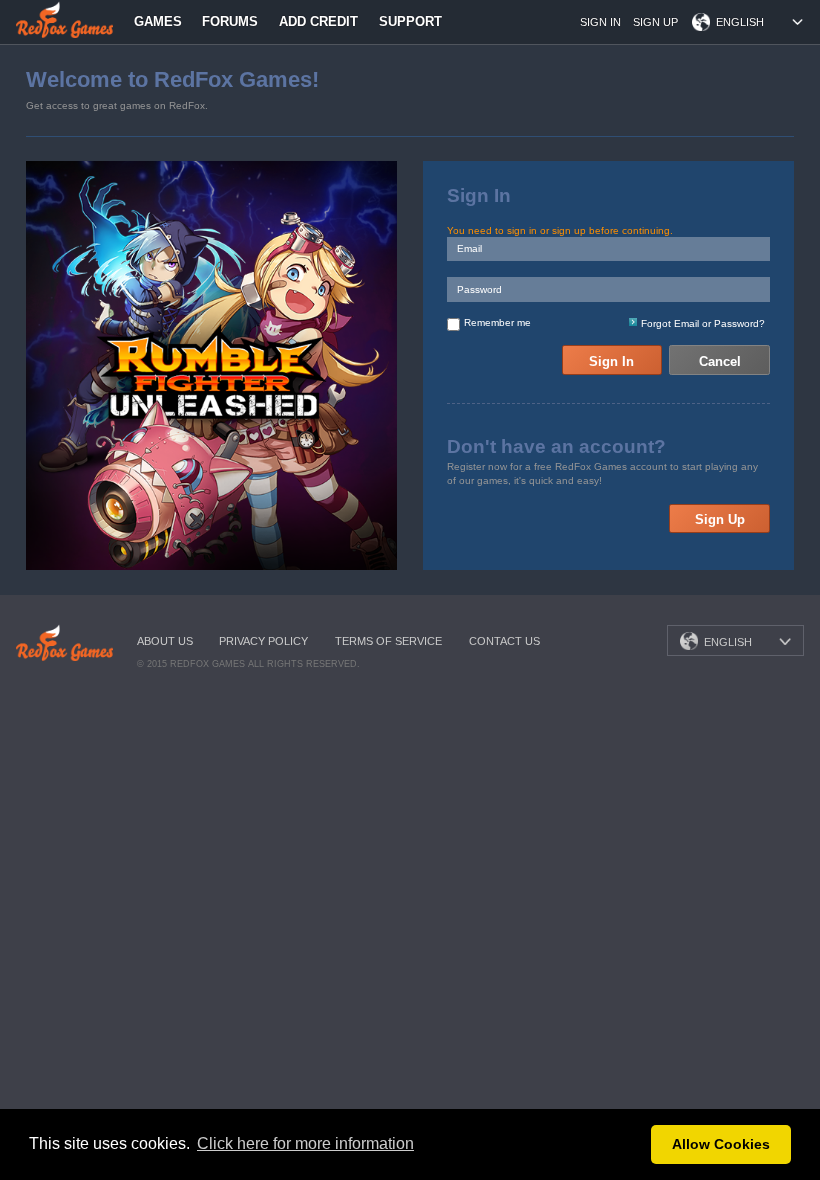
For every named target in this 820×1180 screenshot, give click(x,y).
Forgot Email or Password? (703, 323)
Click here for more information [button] (305, 1143)
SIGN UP (655, 22)
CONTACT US (504, 641)
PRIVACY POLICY (263, 641)
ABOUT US (165, 641)
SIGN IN (600, 22)
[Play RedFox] (64, 19)
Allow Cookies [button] (721, 1144)
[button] (630, 1145)
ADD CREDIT (318, 22)
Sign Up (720, 519)
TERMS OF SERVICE (388, 641)
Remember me (497, 322)
